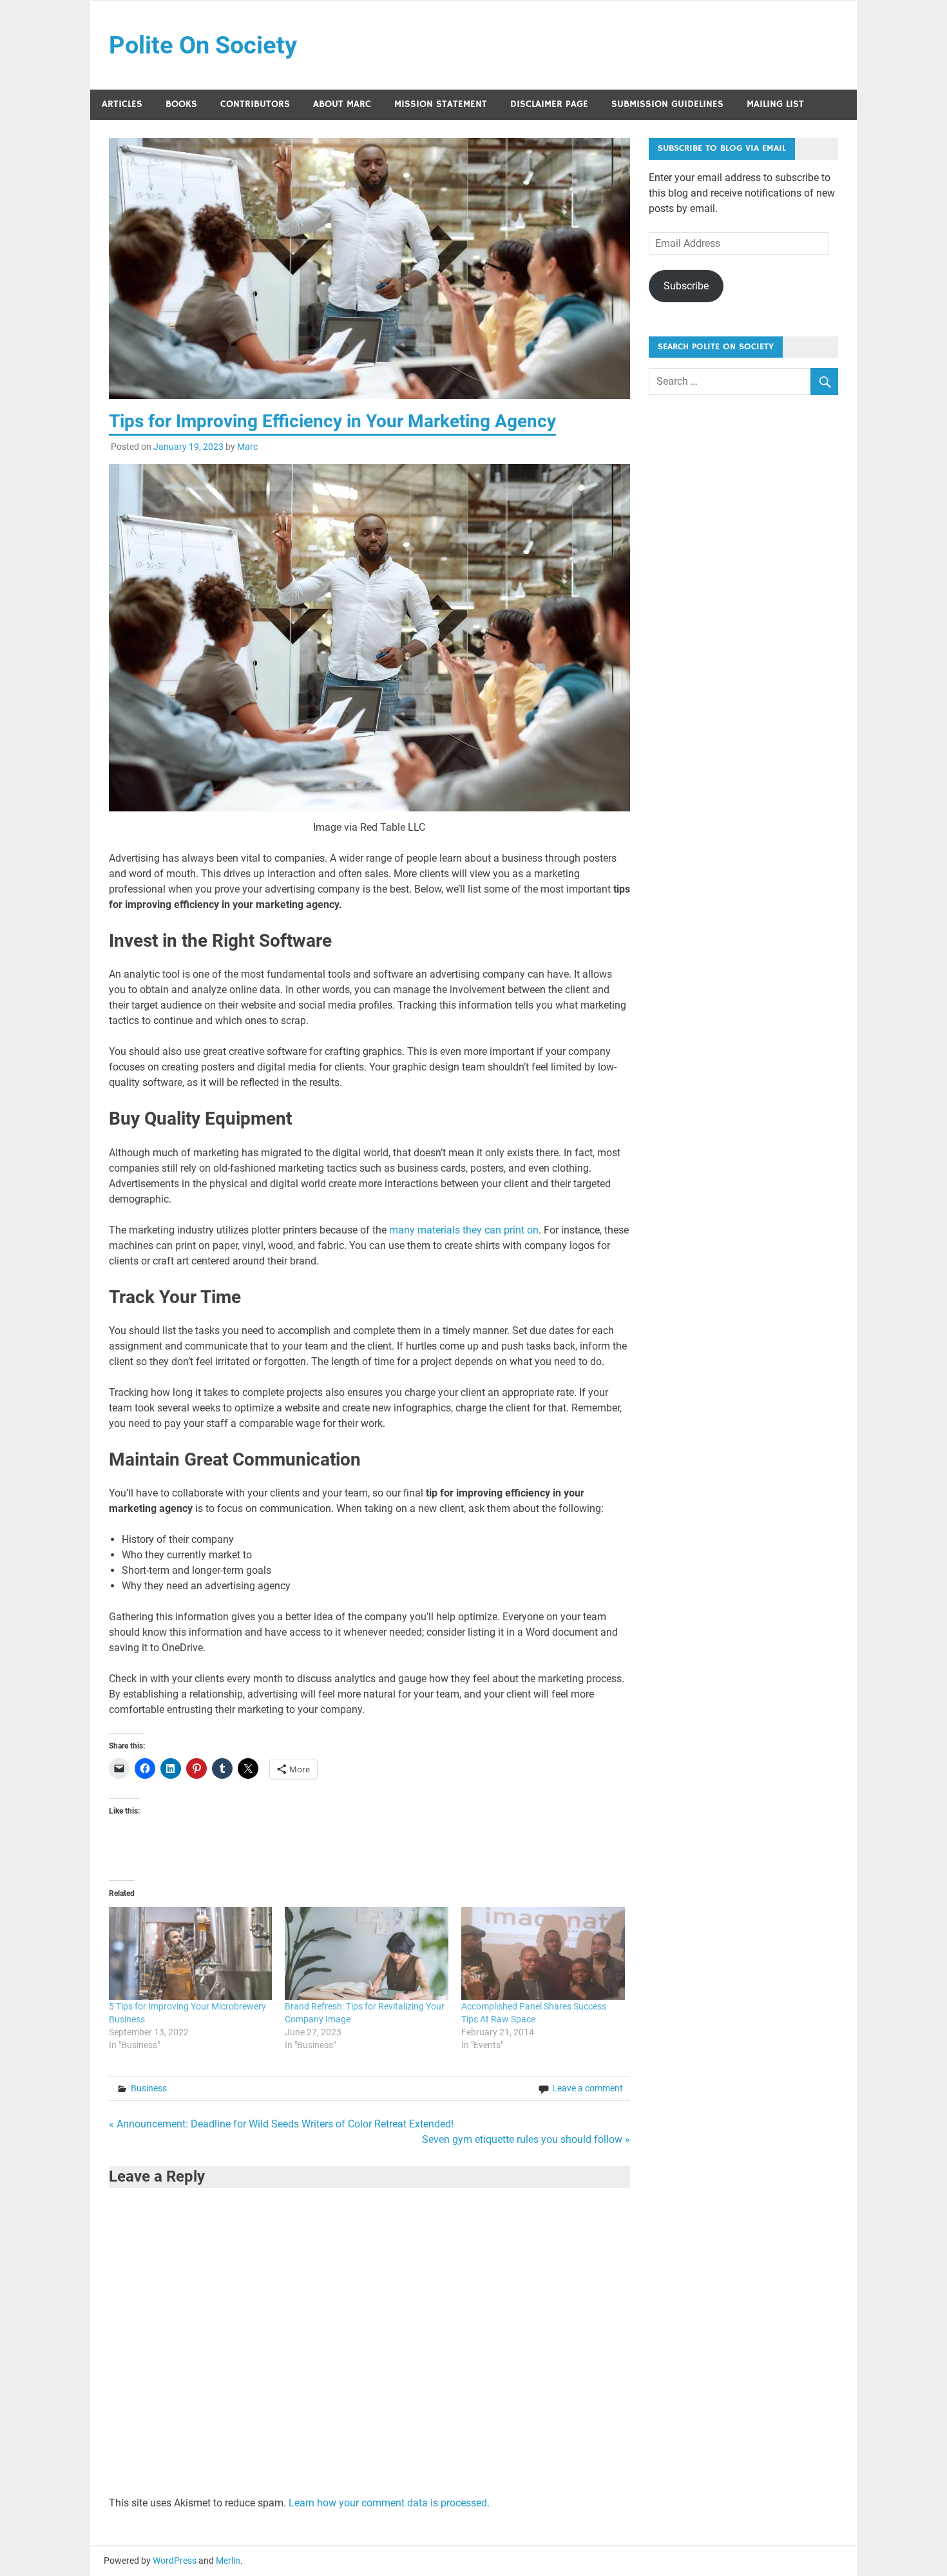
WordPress (175, 2561)
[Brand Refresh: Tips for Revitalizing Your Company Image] (367, 1954)
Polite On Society (203, 45)
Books (181, 104)
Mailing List (775, 104)
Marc (247, 447)
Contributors (255, 104)
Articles (122, 104)
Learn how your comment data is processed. (389, 2503)
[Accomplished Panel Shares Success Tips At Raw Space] (543, 1954)
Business (149, 2088)
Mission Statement (441, 104)
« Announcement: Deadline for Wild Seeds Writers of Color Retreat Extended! (281, 2124)
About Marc (342, 104)
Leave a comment (588, 2088)
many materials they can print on (464, 1230)
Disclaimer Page (549, 104)
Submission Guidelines (667, 104)
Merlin (228, 2561)
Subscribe (686, 286)
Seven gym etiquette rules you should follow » (526, 2139)
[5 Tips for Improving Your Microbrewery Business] (191, 1954)
